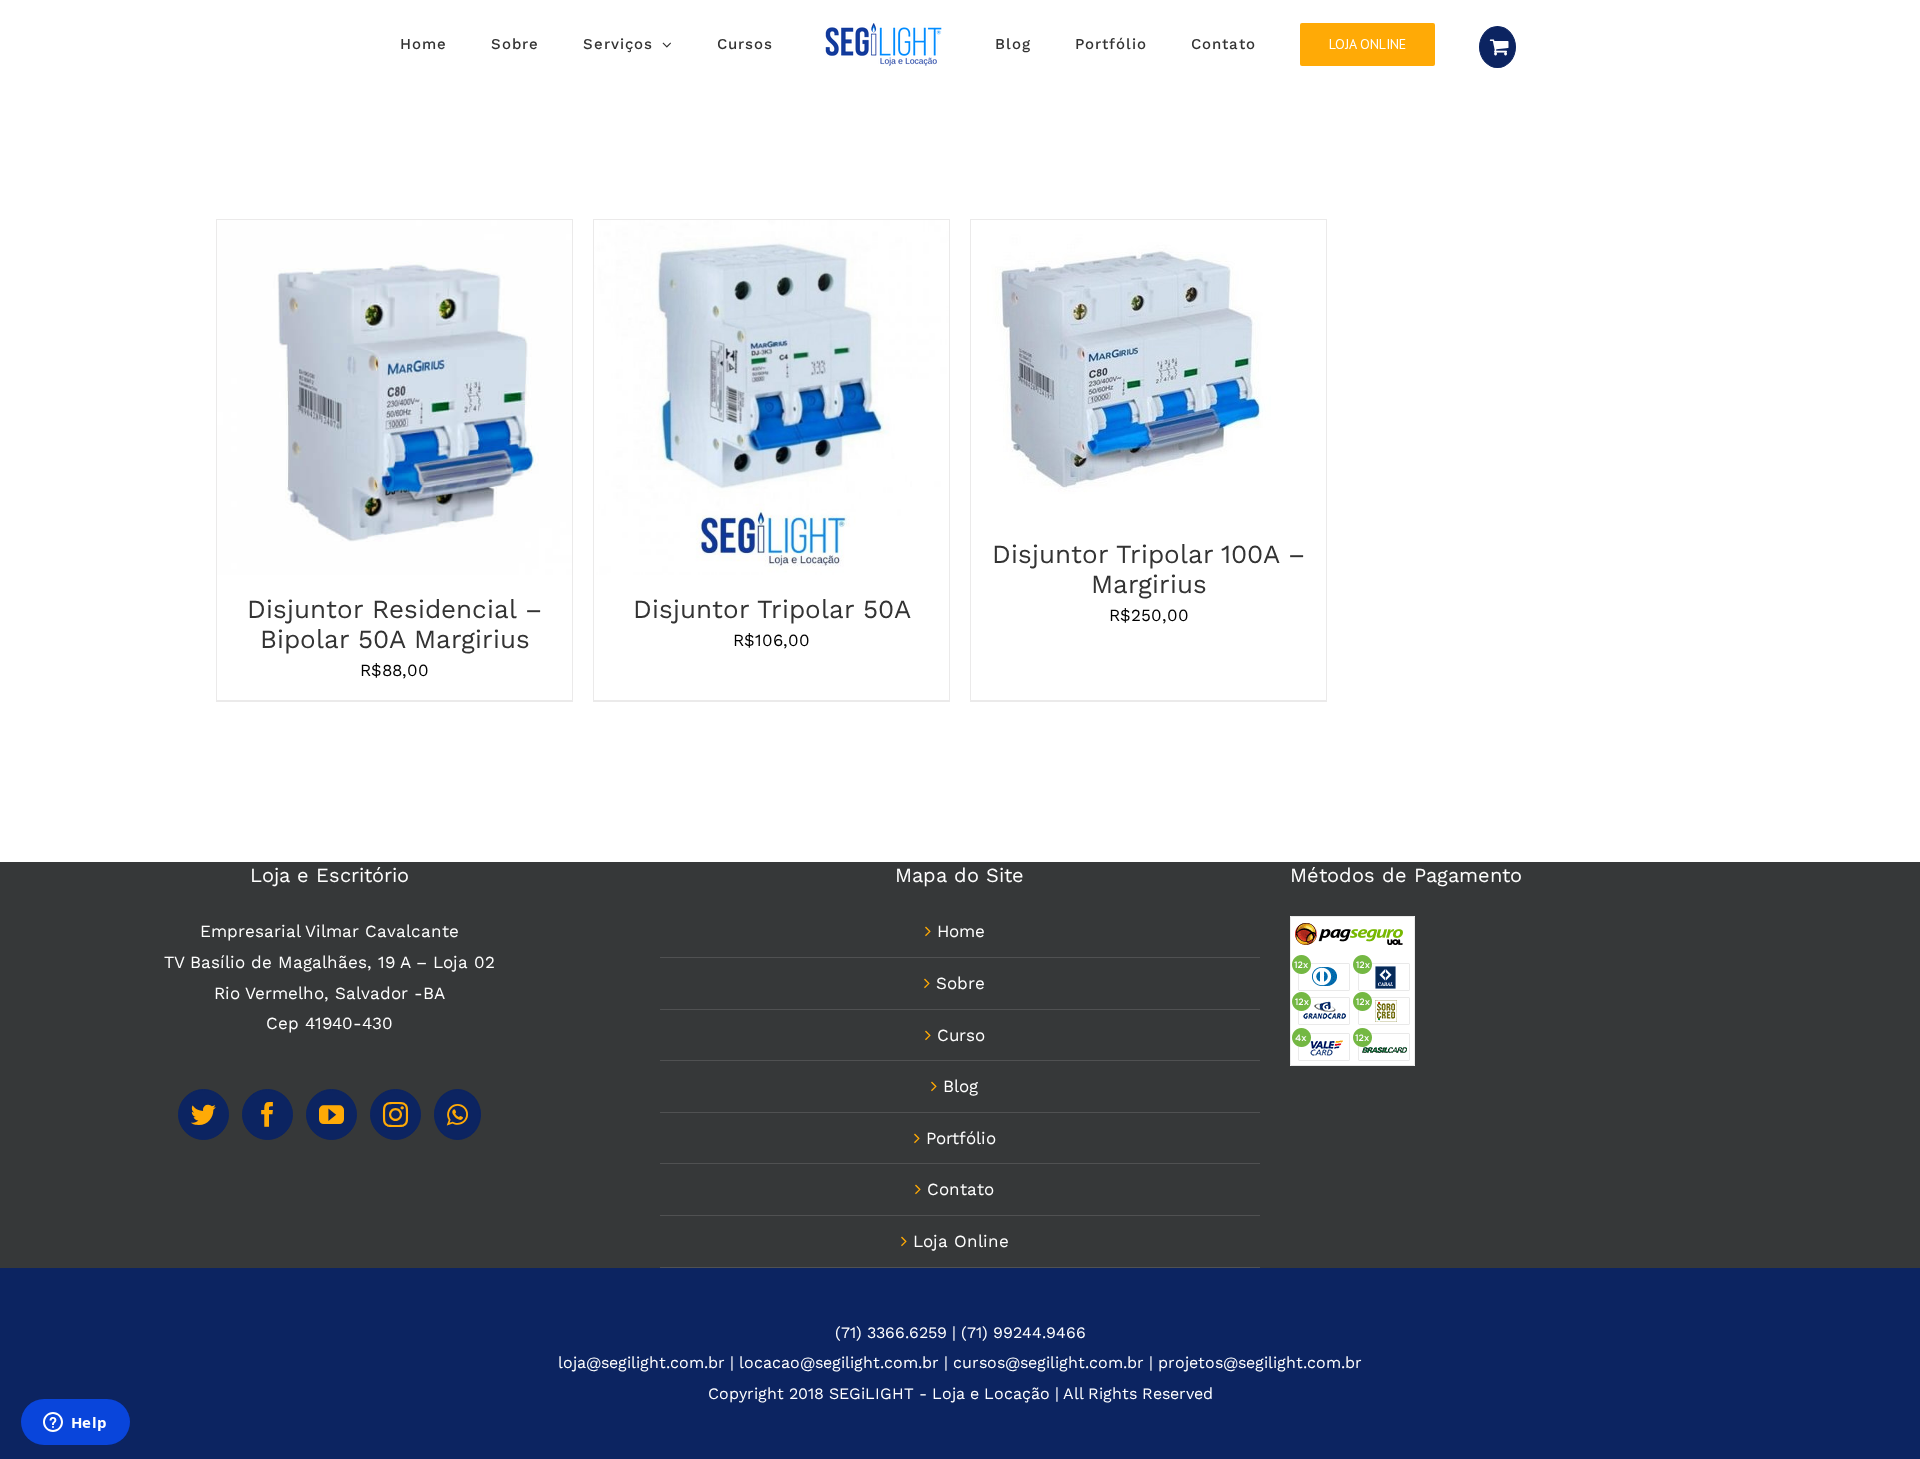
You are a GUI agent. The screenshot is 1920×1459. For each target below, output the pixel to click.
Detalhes (442, 402)
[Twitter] (203, 1114)
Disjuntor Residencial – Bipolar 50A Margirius (394, 624)
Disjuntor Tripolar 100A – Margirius (1148, 569)
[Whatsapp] (457, 1114)
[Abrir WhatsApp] (1870, 1408)
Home (961, 931)
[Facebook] (267, 1114)
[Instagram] (395, 1114)
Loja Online (961, 1241)
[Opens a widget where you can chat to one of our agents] (75, 1424)
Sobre (960, 983)
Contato (960, 1189)
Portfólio (961, 1138)
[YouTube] (331, 1114)
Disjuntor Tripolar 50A (772, 609)
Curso (961, 1035)
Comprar (342, 402)
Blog (960, 1086)
